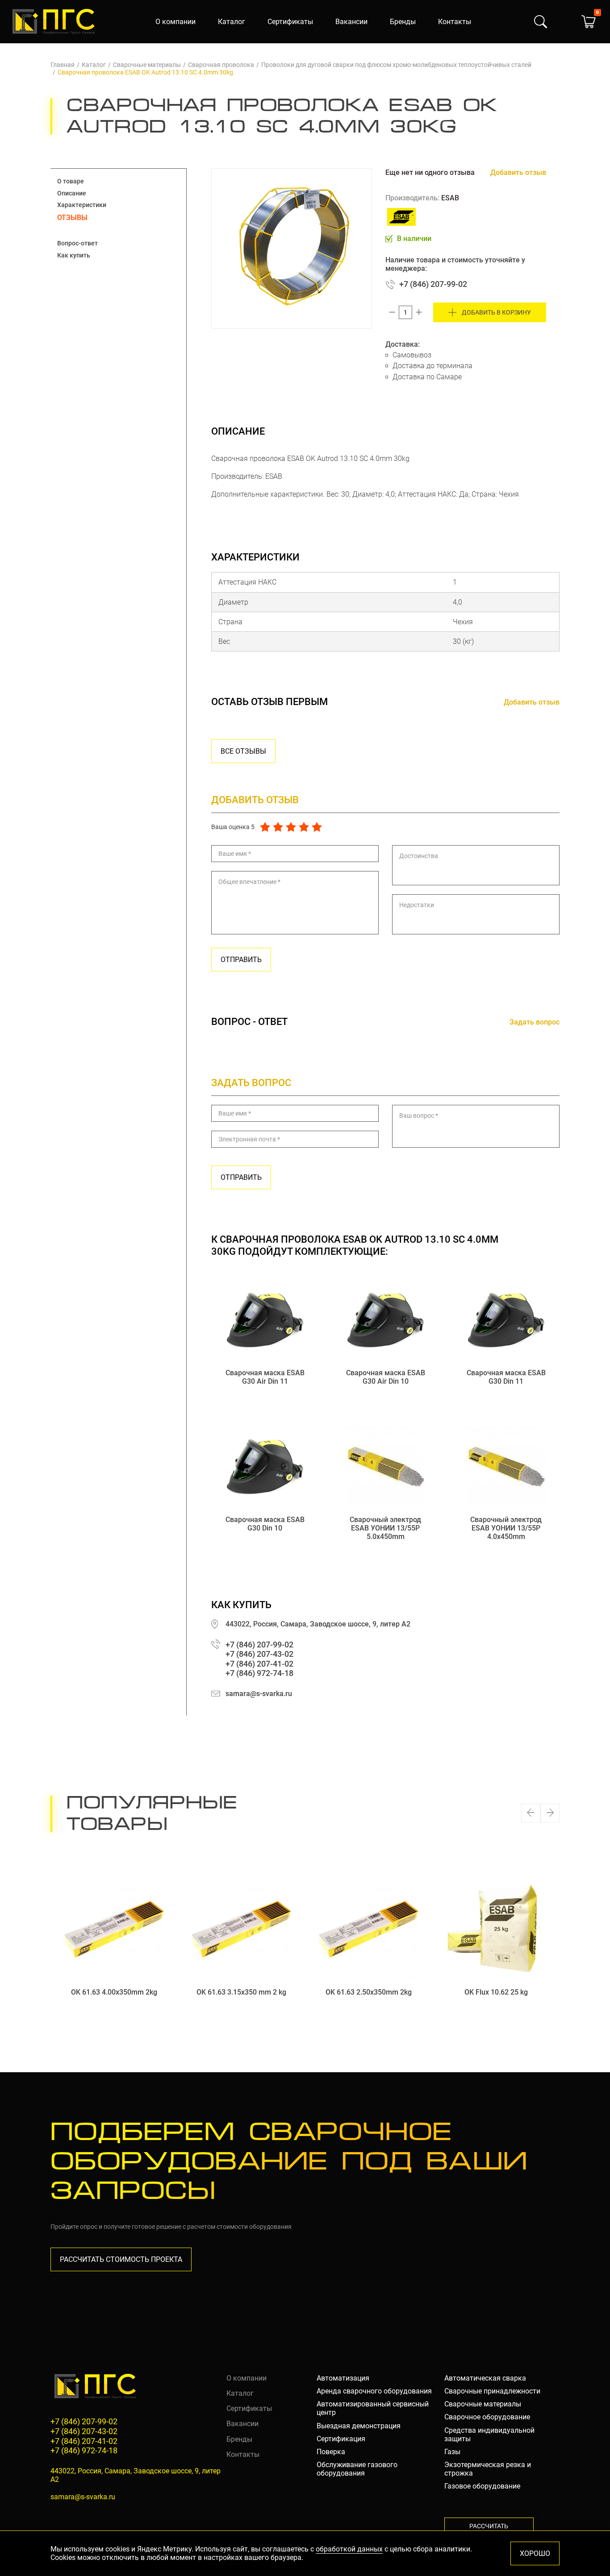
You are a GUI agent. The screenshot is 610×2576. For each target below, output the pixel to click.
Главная (63, 65)
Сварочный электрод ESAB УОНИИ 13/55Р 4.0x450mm (506, 1528)
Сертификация (341, 2439)
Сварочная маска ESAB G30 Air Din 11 (265, 1377)
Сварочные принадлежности (492, 2391)
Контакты (455, 22)
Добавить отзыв (518, 172)
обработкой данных (349, 2549)
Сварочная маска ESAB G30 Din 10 (265, 1524)
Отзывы (72, 218)
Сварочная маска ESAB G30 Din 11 (506, 1377)
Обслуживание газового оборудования (357, 2469)
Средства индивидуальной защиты (489, 2435)
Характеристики (82, 205)
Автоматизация (343, 2378)
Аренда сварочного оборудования (374, 2391)
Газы (452, 2452)
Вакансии (351, 22)
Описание (72, 193)
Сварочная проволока (221, 65)
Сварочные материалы (147, 65)
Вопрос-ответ (77, 243)
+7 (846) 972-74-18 (259, 1673)
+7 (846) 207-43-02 (259, 1654)
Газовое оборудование (482, 2486)
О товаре (71, 181)
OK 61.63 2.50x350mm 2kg (369, 1992)
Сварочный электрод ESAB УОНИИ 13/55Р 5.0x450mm (385, 1528)
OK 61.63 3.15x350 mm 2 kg (241, 1992)
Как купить (74, 255)
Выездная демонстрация (359, 2426)
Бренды (403, 22)
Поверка (331, 2452)
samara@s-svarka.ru (259, 1694)
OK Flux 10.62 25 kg (496, 1992)
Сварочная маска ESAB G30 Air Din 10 (386, 1377)
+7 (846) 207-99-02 (433, 284)
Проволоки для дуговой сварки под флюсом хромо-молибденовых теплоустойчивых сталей (396, 65)
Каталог (232, 22)
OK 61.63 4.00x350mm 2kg (114, 1992)
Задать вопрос (535, 1022)
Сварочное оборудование (487, 2417)
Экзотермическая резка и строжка (488, 2469)
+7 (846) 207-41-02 (259, 1664)
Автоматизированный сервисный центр (373, 2408)
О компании (175, 22)
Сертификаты (290, 22)
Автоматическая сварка (485, 2378)
